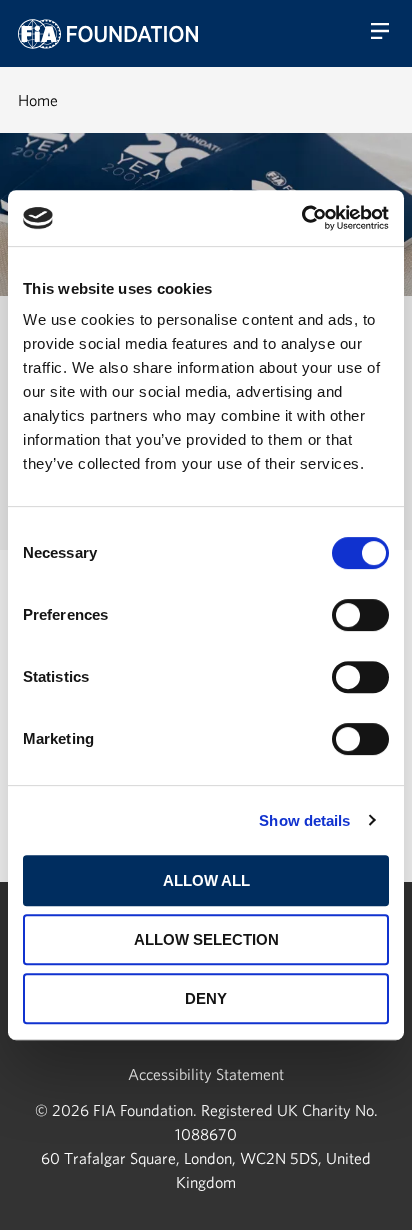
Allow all (206, 880)
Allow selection (206, 939)
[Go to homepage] (108, 34)
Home (38, 100)
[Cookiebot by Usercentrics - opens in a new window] (301, 218)
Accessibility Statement (206, 1074)
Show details (304, 820)
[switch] (360, 615)
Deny (206, 998)
